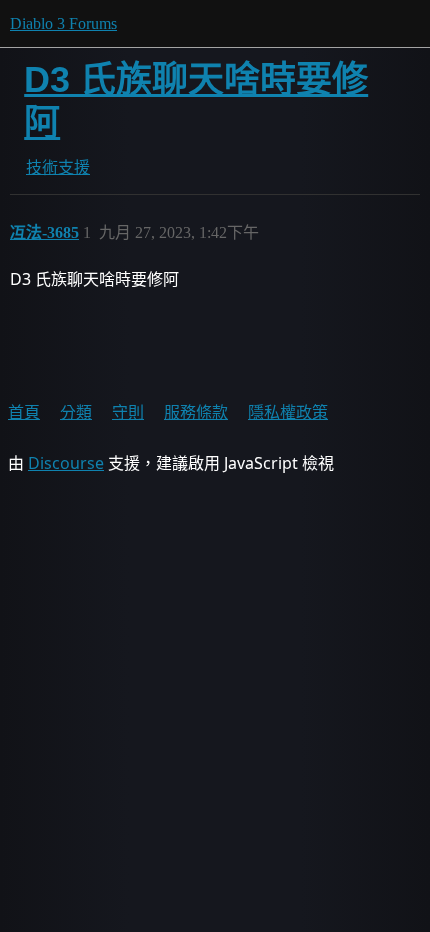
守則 (128, 412)
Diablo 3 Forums (63, 23)
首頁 (24, 412)
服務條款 (196, 412)
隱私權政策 (288, 412)
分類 (76, 412)
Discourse (66, 463)
